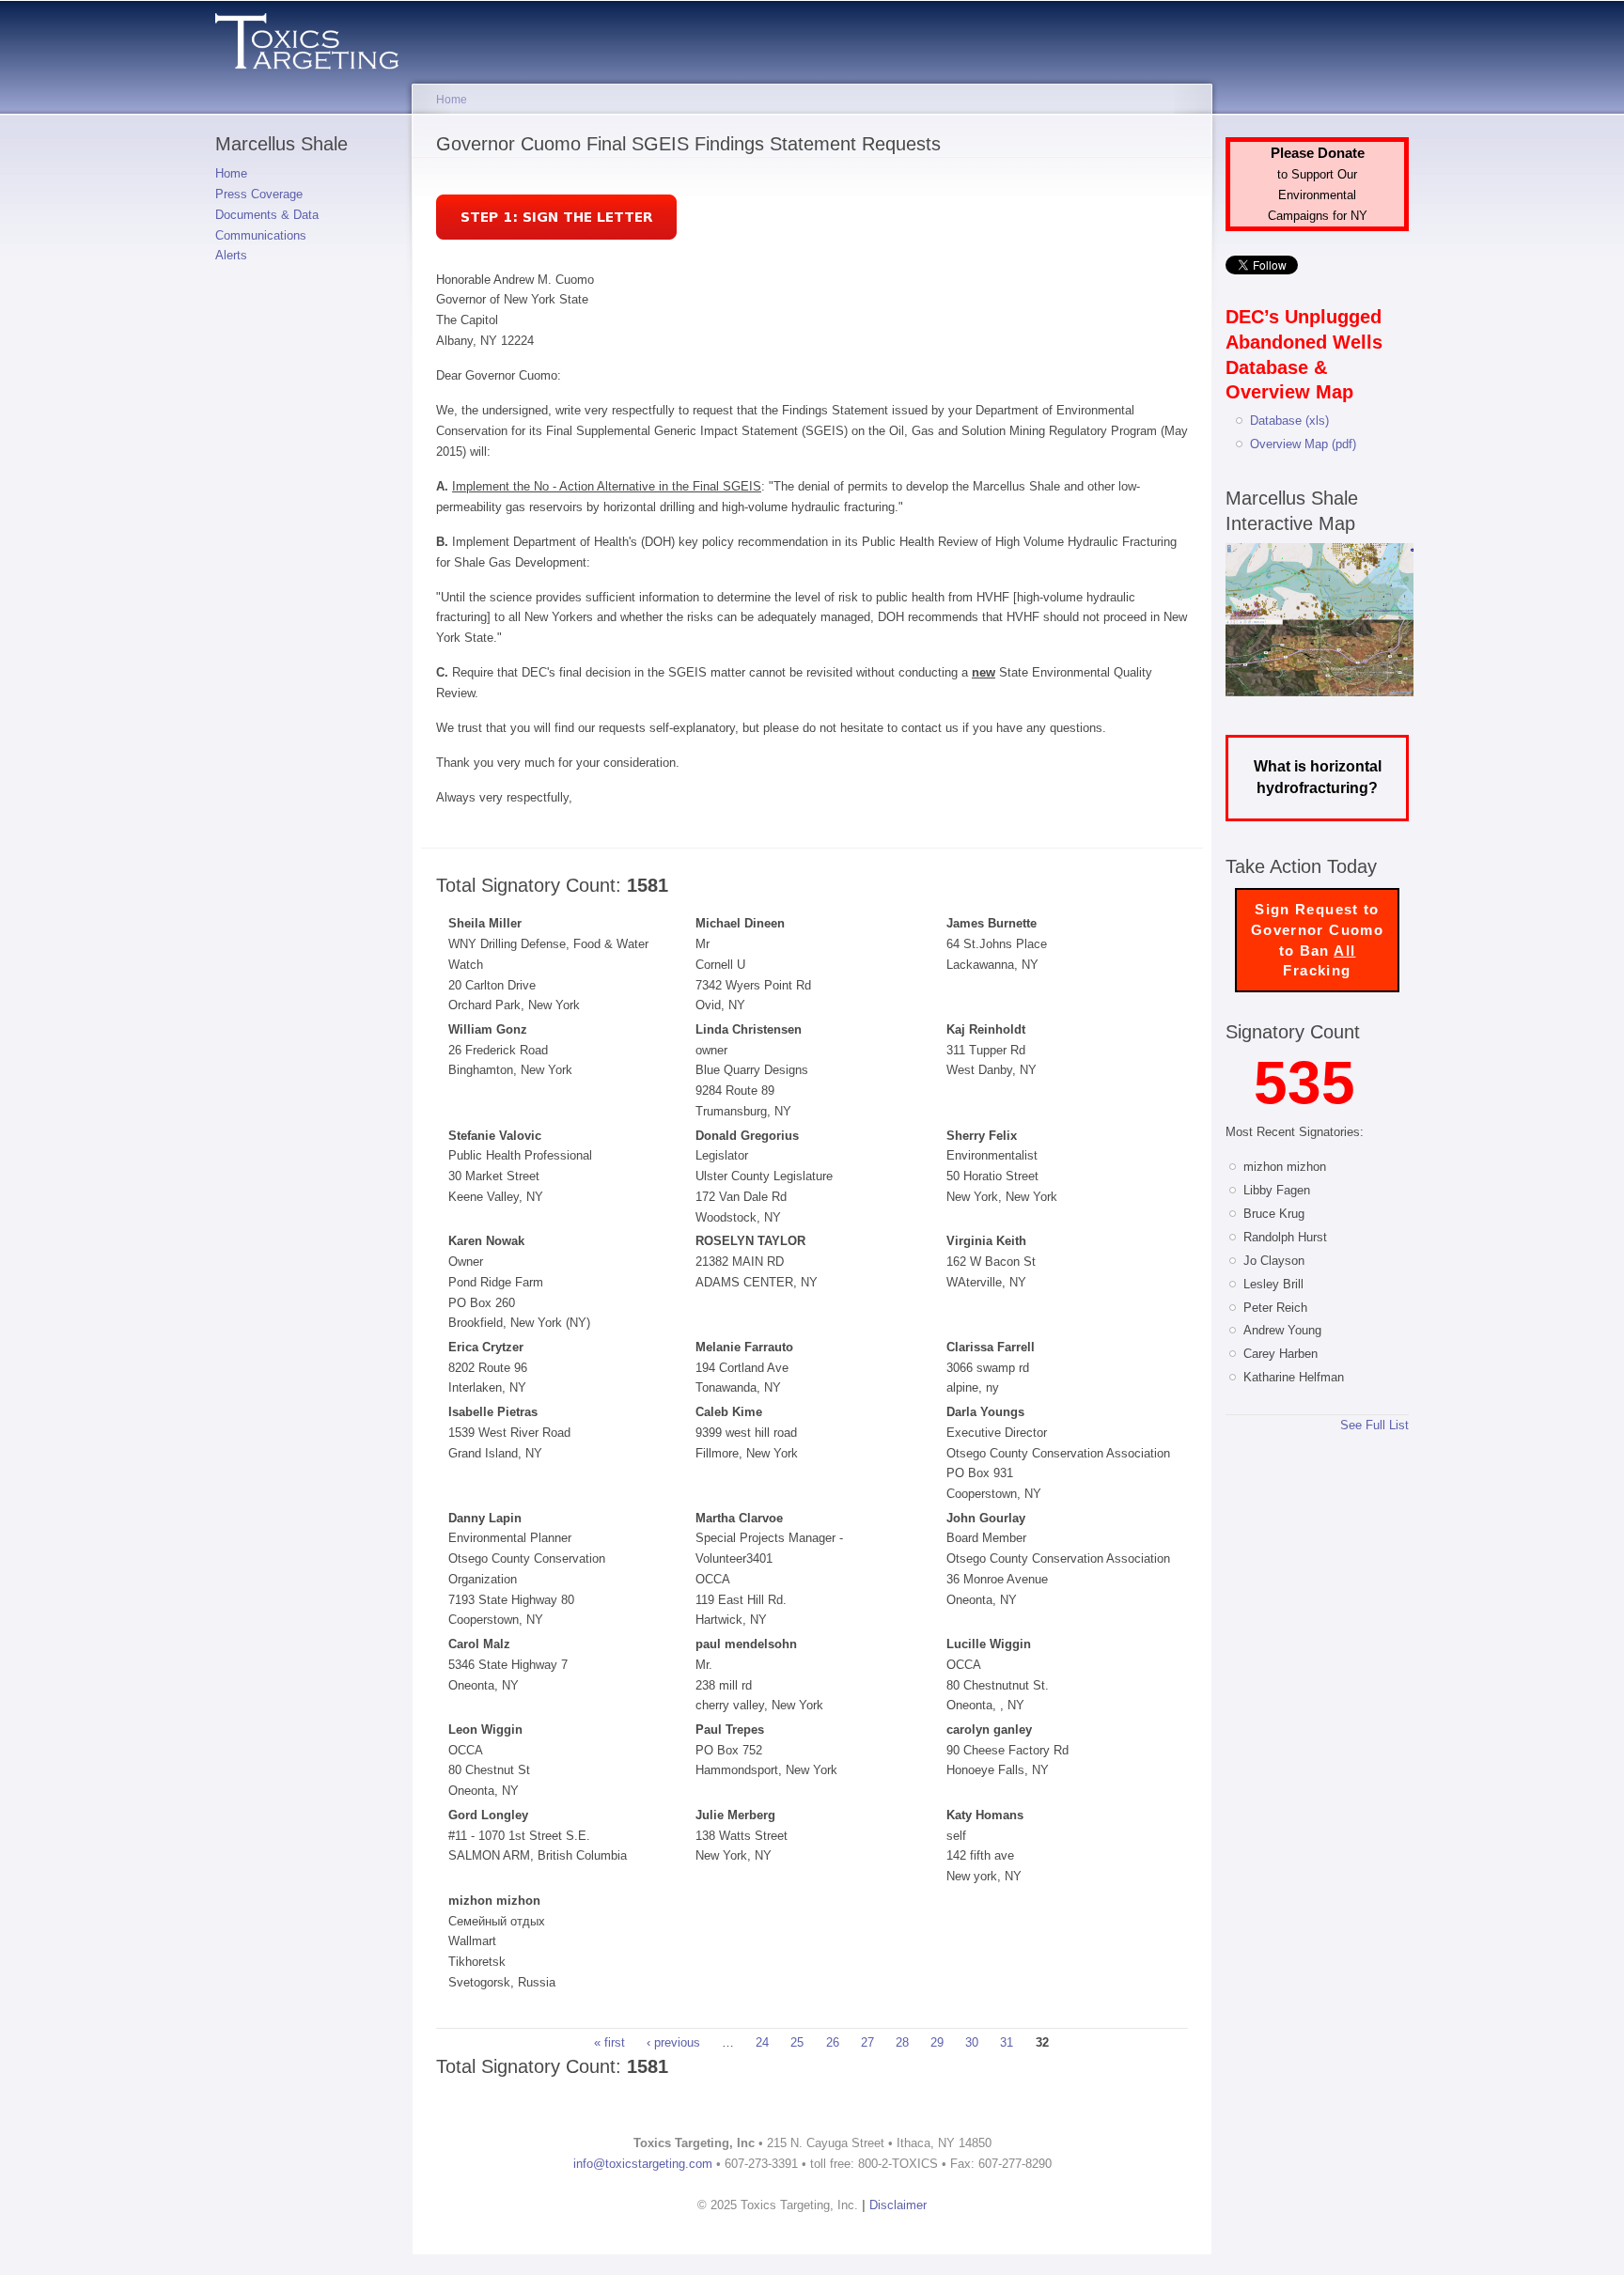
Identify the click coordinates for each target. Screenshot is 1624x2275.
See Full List (1374, 1425)
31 (1007, 2043)
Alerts (231, 255)
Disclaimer (898, 2205)
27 (867, 2043)
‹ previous (673, 2043)
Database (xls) (1289, 421)
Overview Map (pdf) (1303, 444)
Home (231, 173)
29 (937, 2043)
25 (797, 2043)
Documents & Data (267, 215)
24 (762, 2043)
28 (902, 2043)
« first (609, 2043)
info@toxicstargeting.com (643, 2164)
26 (833, 2043)
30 (972, 2043)
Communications (261, 235)
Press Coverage (259, 194)
